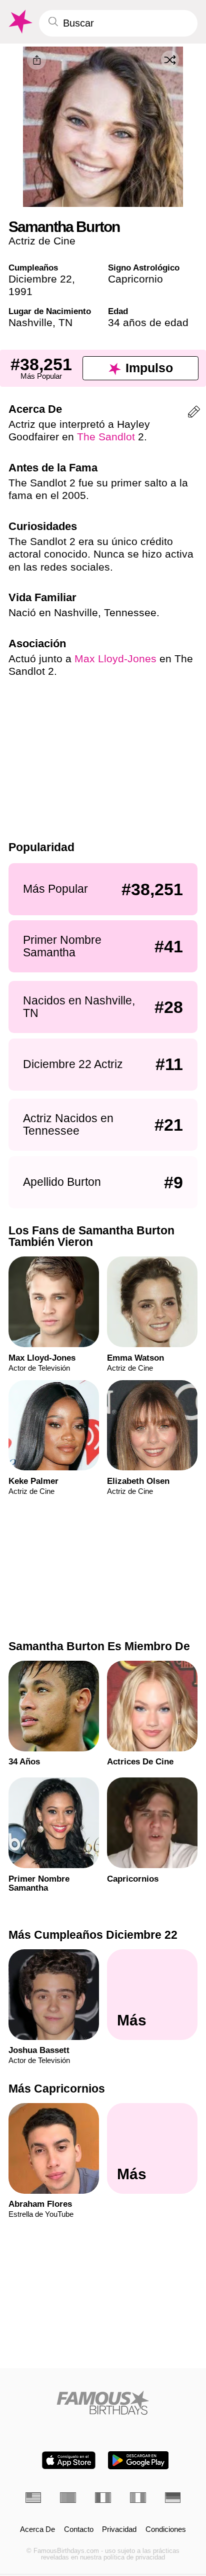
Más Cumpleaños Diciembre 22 (93, 1935)
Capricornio (135, 279)
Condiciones (166, 2530)
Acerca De (37, 2530)
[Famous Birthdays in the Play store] (138, 2460)
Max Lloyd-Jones (115, 659)
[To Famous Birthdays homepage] (19, 22)
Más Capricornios (57, 2088)
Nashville (30, 322)
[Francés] (103, 2498)
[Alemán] (173, 2498)
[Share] (36, 60)
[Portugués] (68, 2498)
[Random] (170, 60)
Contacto (79, 2530)
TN (65, 322)
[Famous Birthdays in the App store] (69, 2460)
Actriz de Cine (42, 241)
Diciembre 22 (40, 279)
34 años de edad (148, 322)
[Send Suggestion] (194, 414)
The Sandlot (106, 437)
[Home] (103, 2403)
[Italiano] (138, 2498)
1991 (20, 291)
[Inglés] (33, 2498)
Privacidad (119, 2530)
